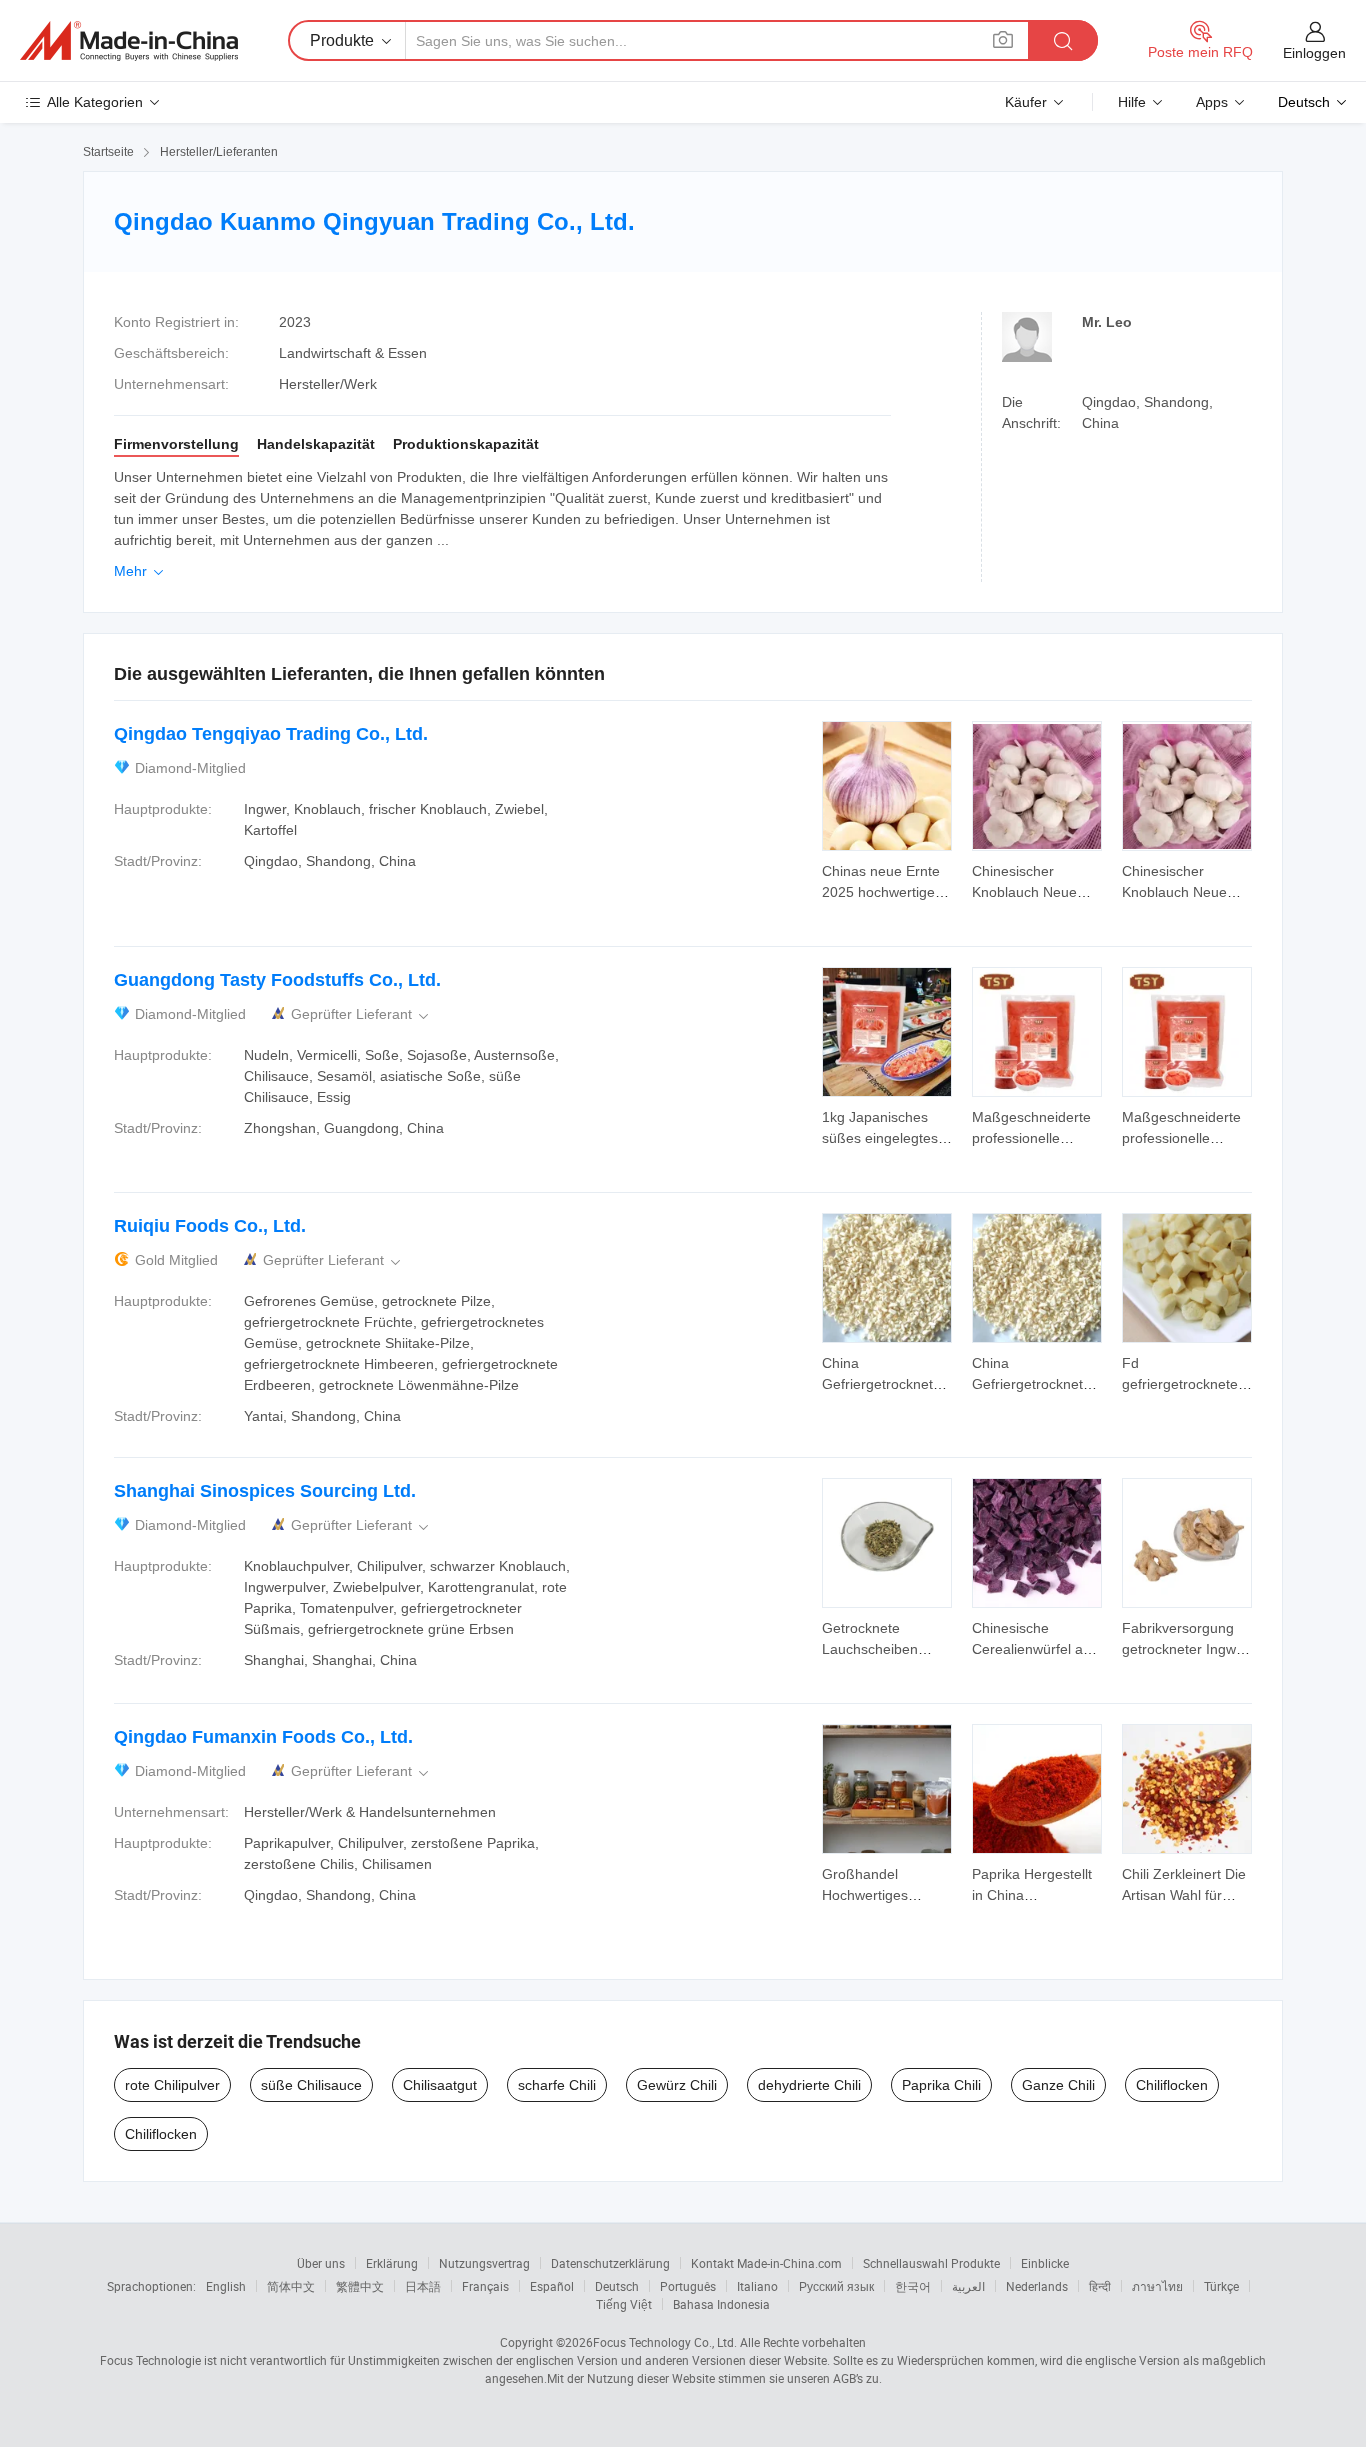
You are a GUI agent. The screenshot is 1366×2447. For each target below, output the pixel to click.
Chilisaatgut (440, 2085)
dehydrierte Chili (809, 2085)
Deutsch (617, 2286)
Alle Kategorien (95, 102)
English (226, 2286)
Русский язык (836, 2286)
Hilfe (1132, 102)
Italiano (757, 2286)
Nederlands (1037, 2286)
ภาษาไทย (1157, 2286)
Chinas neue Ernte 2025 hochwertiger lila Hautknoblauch (881, 892)
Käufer (1026, 102)
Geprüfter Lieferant (361, 1014)
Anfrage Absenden (887, 880)
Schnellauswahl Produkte (931, 2263)
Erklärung (392, 2263)
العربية (968, 2286)
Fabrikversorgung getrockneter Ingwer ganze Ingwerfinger (1185, 1649)
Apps (1212, 102)
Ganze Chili (1058, 2085)
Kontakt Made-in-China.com (766, 2263)
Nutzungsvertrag (484, 2263)
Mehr (140, 571)
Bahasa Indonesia (721, 2304)
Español (552, 2286)
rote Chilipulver (172, 2085)
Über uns (321, 2263)
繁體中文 (360, 2286)
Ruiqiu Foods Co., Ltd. (210, 1226)
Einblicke (1045, 2263)
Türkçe (1221, 2286)
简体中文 (291, 2286)
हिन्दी (1100, 2286)
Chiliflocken (1172, 2085)
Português (688, 2286)
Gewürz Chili (677, 2085)
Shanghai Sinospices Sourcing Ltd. (265, 1491)
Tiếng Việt (624, 2304)
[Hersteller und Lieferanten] (129, 41)
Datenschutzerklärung (610, 2263)
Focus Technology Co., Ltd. (665, 2342)
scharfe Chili (557, 2085)
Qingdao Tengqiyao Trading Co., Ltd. (271, 734)
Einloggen (1314, 53)
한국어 (913, 2286)
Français (485, 2286)
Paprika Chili (941, 2085)
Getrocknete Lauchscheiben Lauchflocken (870, 1649)
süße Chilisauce (311, 2085)
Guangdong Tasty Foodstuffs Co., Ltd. (277, 980)
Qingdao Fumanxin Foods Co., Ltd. (263, 1737)
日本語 (423, 2286)
